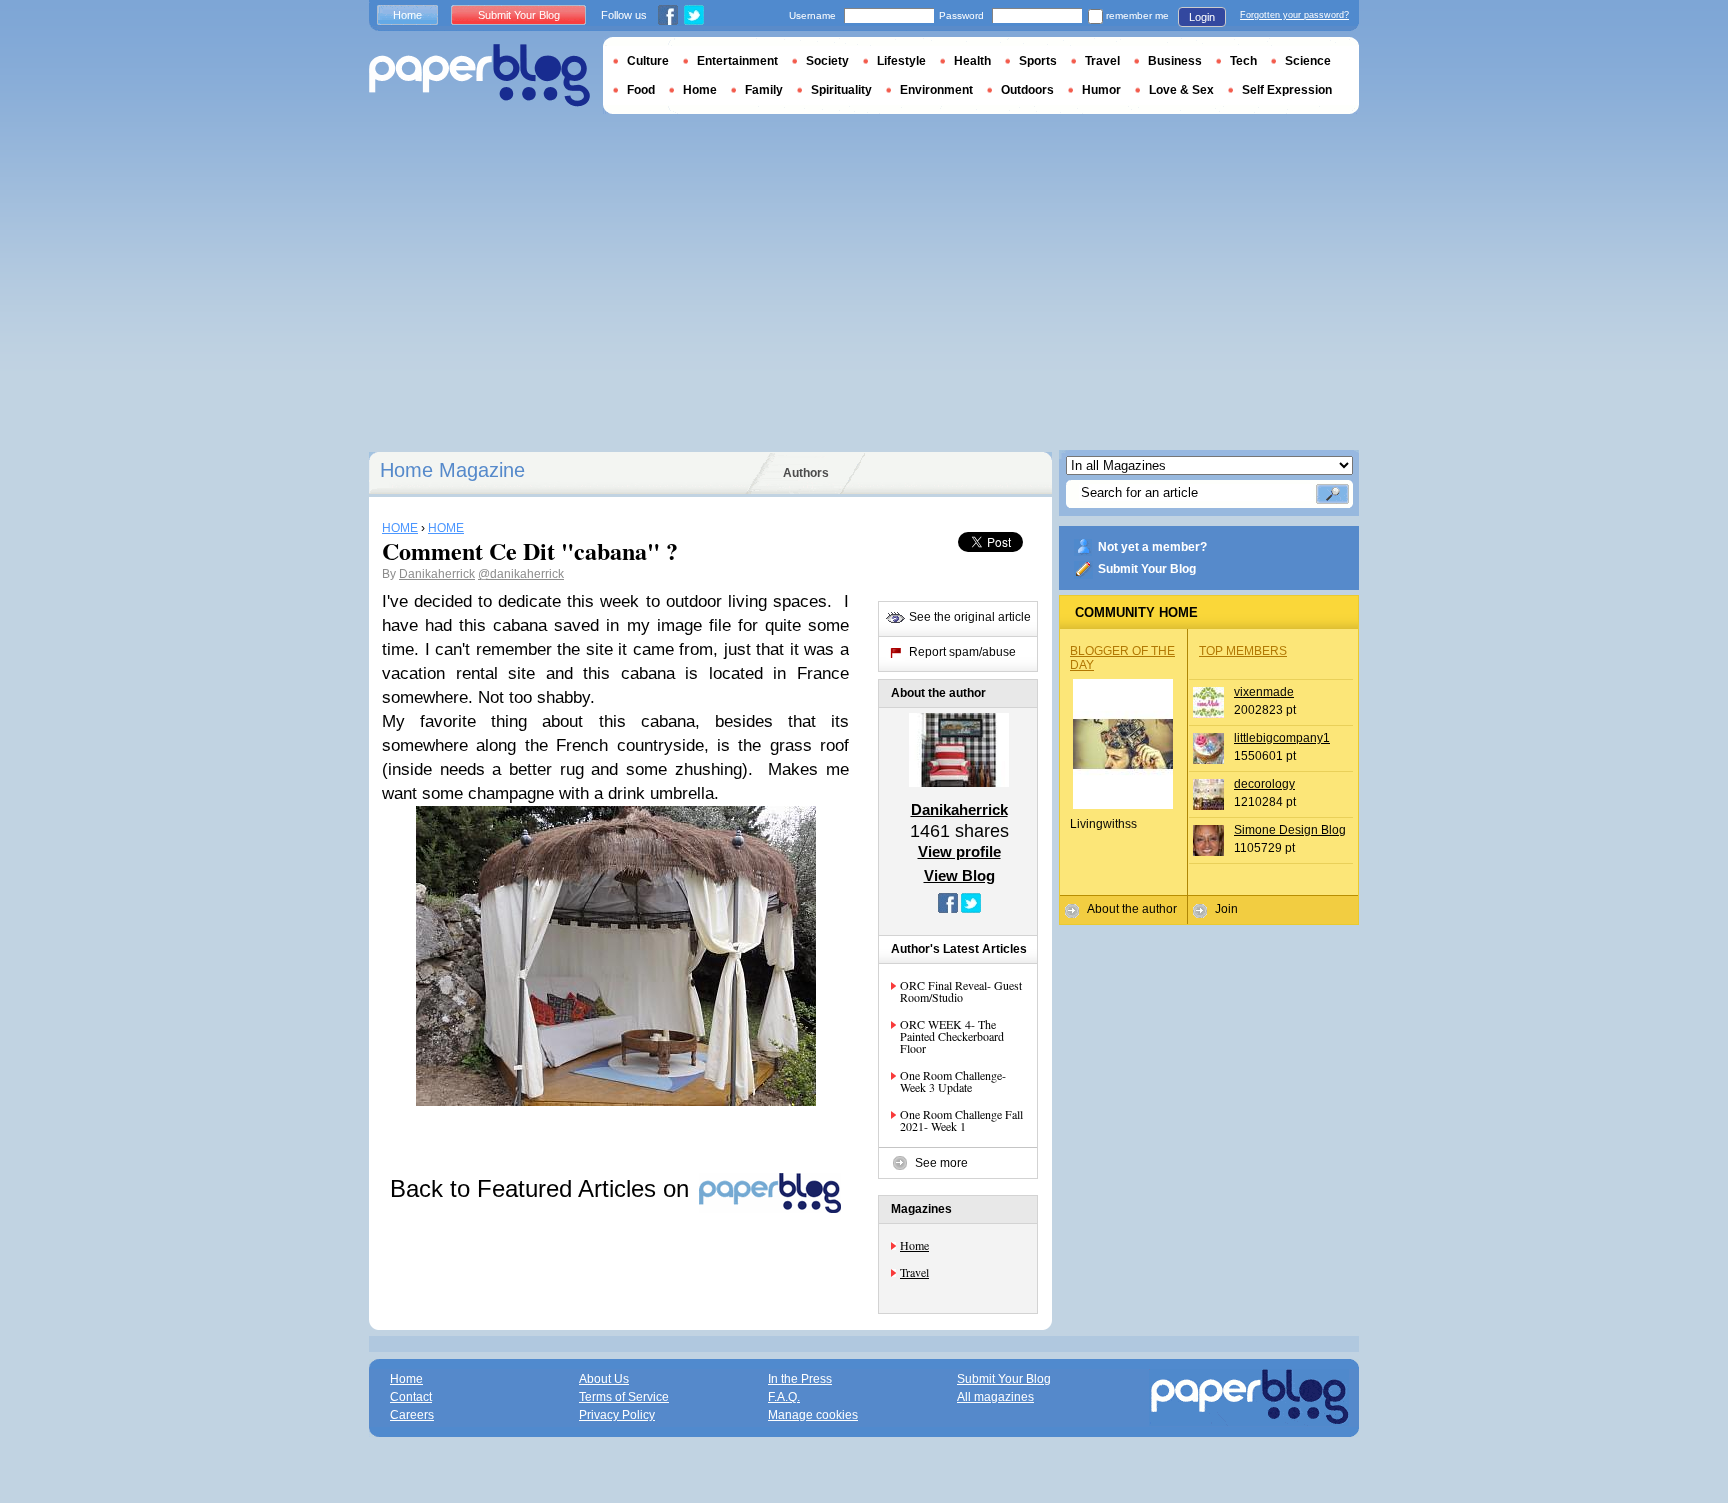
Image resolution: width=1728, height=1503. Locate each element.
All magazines (995, 1397)
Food (641, 90)
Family (764, 90)
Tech (1243, 61)
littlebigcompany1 (1282, 738)
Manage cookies (813, 1415)
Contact (411, 1397)
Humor (1101, 90)
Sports (1038, 61)
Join (1226, 909)
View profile (959, 851)
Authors (806, 473)
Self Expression (1287, 90)
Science (1308, 61)
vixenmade (1264, 692)
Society (827, 61)
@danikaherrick (521, 574)
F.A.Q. (784, 1397)
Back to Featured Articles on (543, 1188)
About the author (1132, 909)
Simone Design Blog (1290, 830)
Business (1175, 61)
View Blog (959, 875)
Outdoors (1027, 90)
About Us (604, 1379)
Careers (412, 1415)
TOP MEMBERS (1243, 651)
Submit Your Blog (1147, 569)
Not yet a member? (1152, 547)
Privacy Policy (617, 1415)
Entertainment (737, 61)
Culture (648, 61)
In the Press (800, 1379)
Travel (914, 1272)
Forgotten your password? (1294, 15)
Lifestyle (901, 61)
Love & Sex (1181, 90)
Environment (936, 90)
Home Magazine (452, 470)
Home (914, 1245)
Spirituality (841, 90)
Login (1202, 17)
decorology (1264, 784)
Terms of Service (624, 1397)
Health (972, 61)
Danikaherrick (437, 574)
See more (941, 1163)
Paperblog (479, 75)
